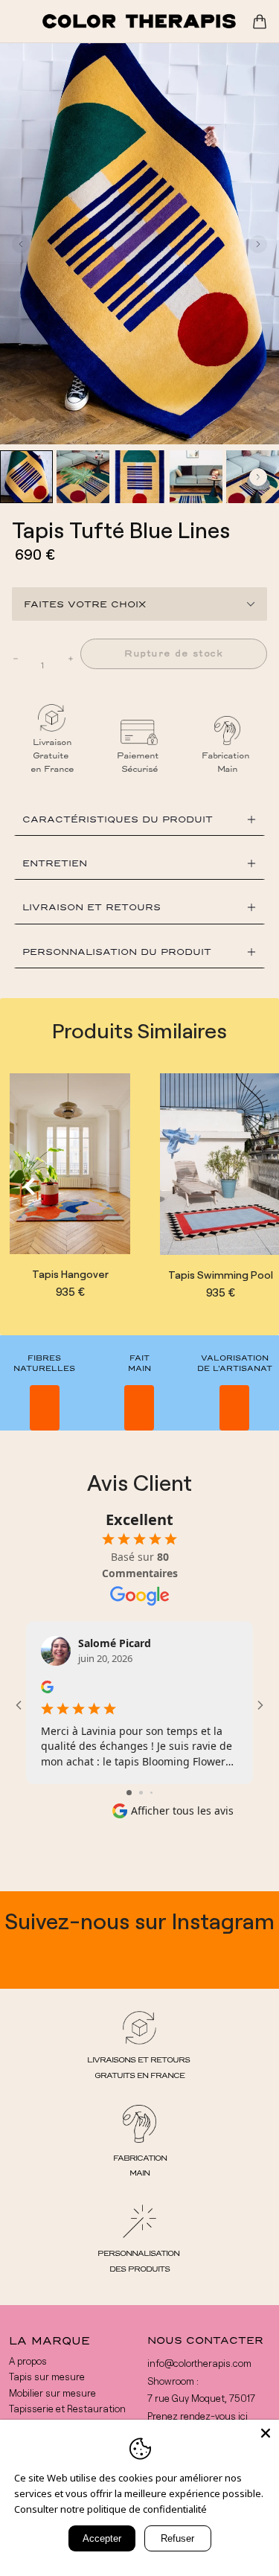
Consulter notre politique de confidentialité (110, 2509)
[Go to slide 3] (151, 1793)
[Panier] (260, 22)
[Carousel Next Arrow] (258, 244)
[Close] (266, 2433)
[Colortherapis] (140, 21)
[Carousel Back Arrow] (21, 244)
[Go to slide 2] (141, 1793)
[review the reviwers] (47, 1687)
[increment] (71, 659)
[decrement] (16, 659)
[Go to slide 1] (129, 1793)
